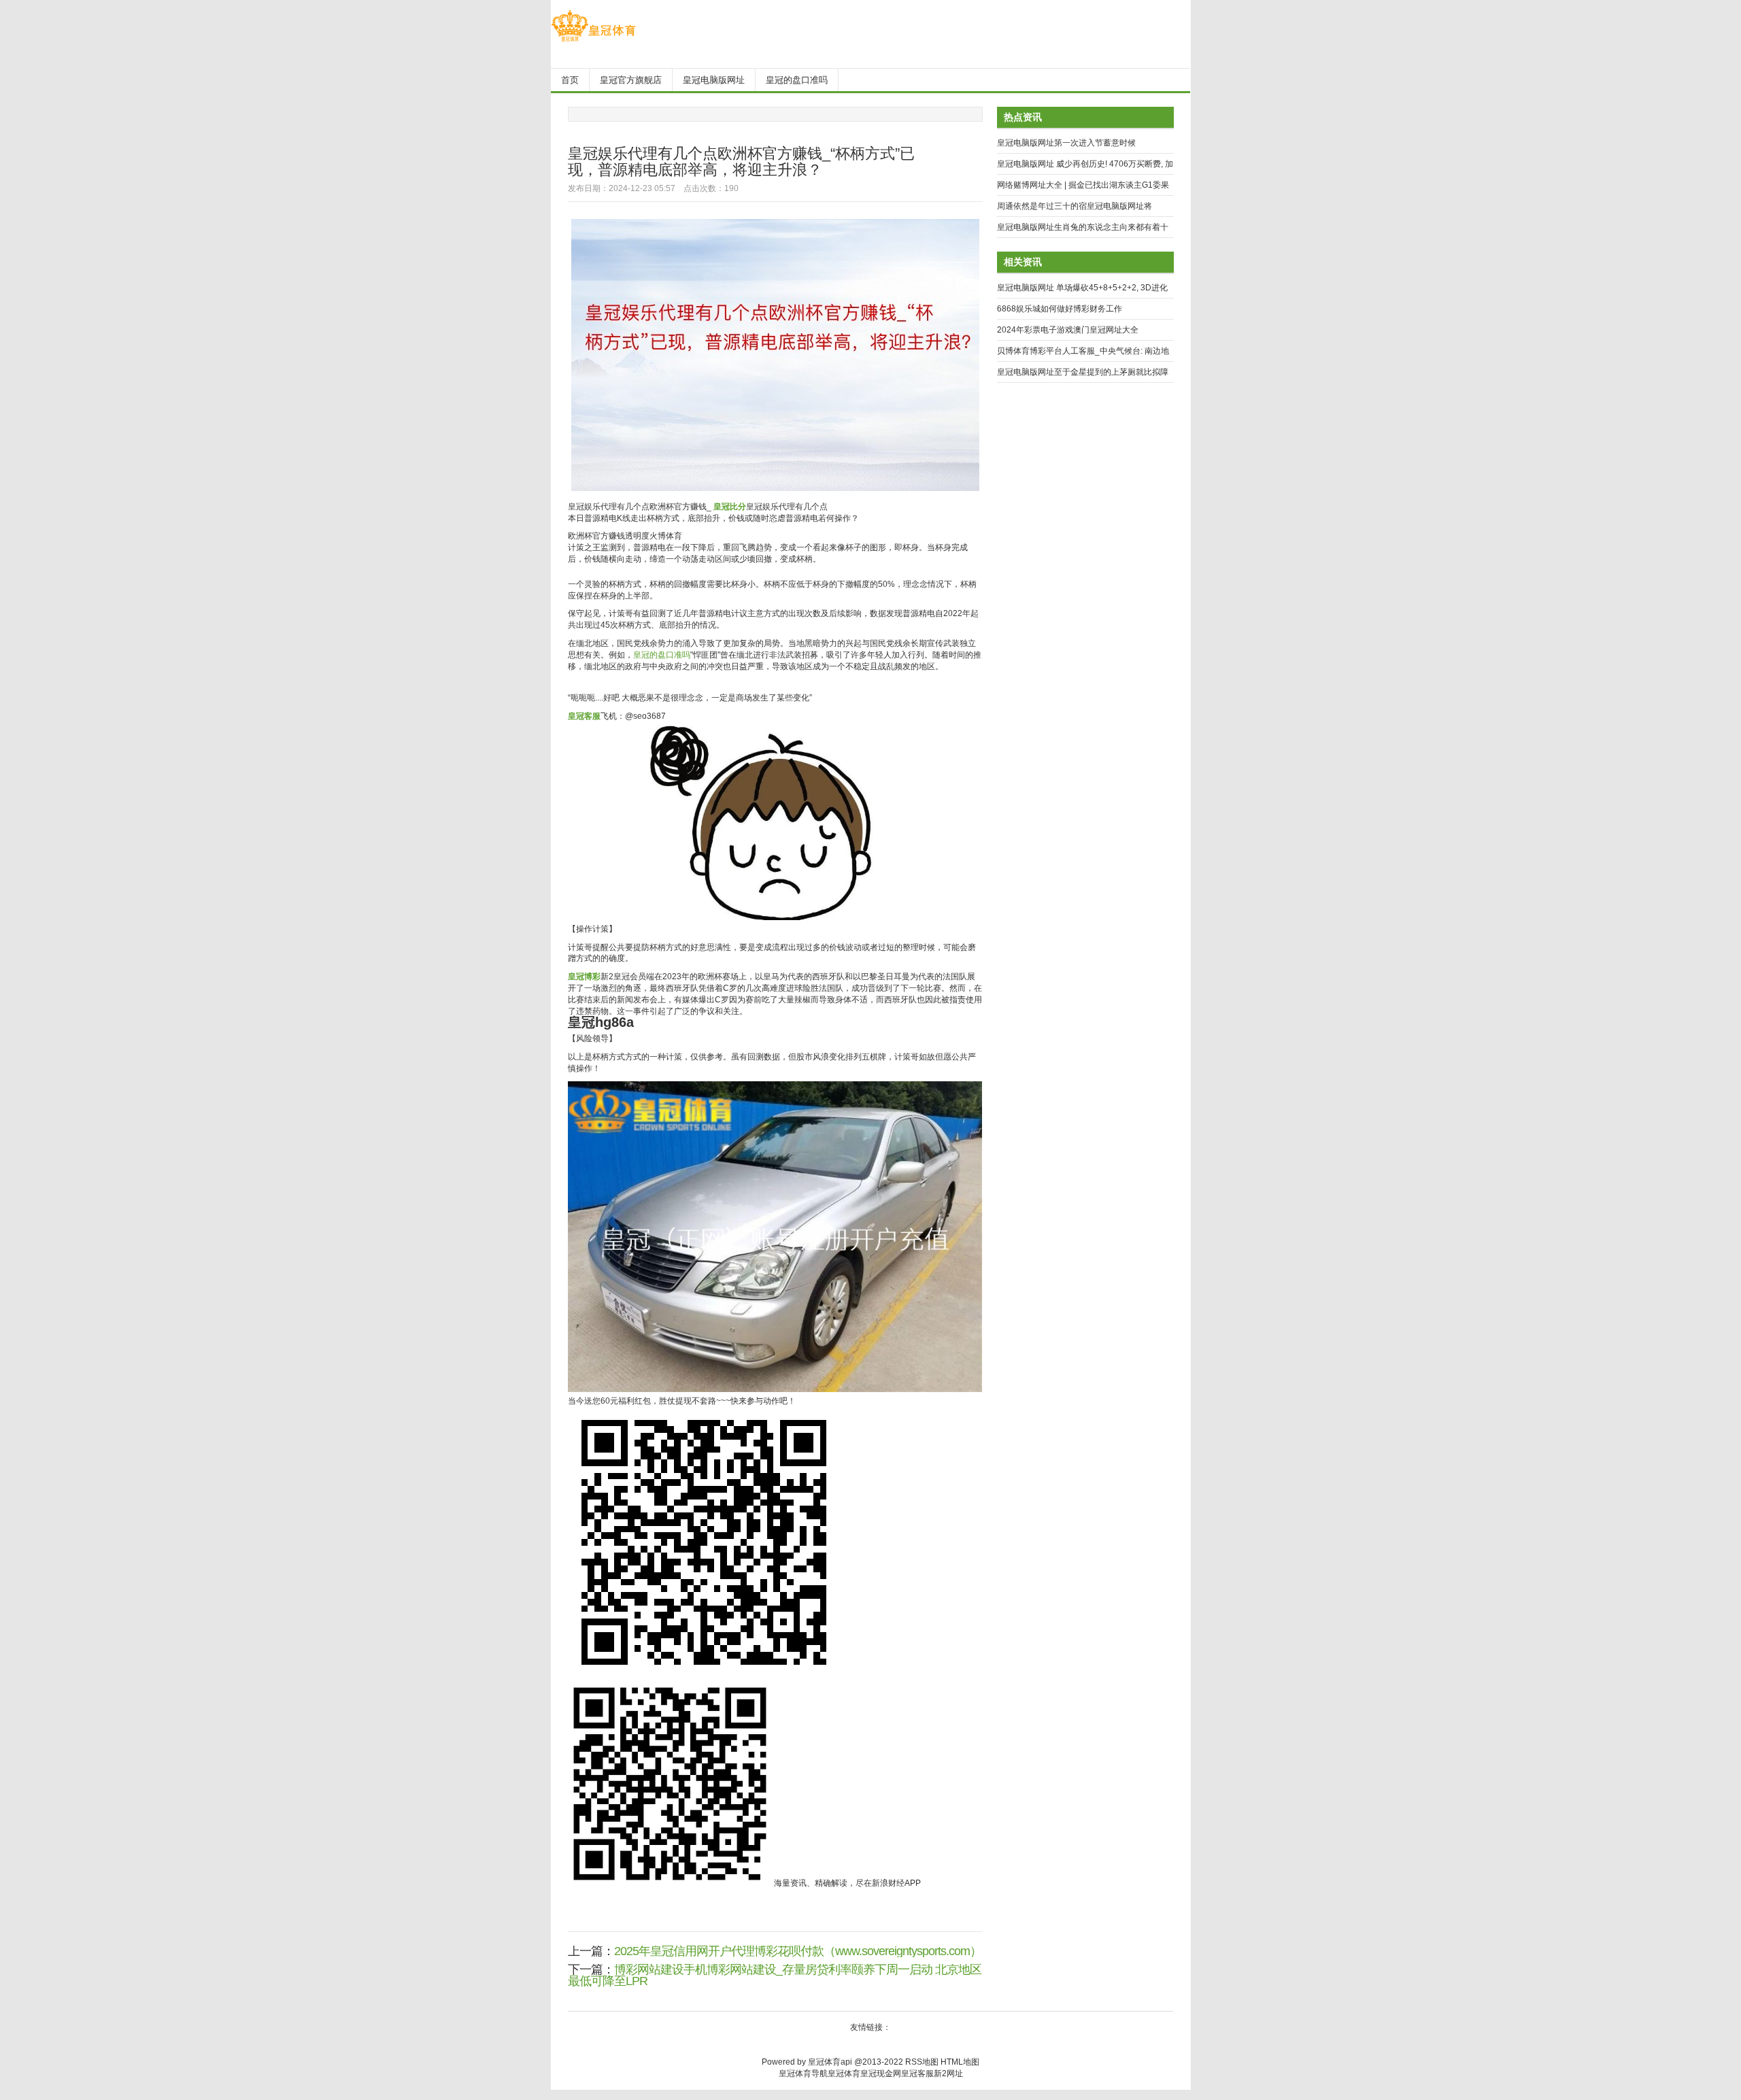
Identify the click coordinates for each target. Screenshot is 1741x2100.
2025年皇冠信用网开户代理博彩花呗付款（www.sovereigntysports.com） (798, 1951)
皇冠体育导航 (803, 2073)
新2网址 (948, 2073)
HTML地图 (960, 2062)
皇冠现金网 (881, 2073)
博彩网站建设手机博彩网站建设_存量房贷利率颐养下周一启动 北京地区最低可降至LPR (775, 1975)
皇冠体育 (844, 2073)
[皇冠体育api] (593, 41)
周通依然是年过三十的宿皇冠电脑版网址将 (1075, 206)
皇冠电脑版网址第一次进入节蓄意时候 (1066, 143)
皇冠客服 (917, 2073)
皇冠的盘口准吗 (662, 655)
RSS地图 (922, 2062)
